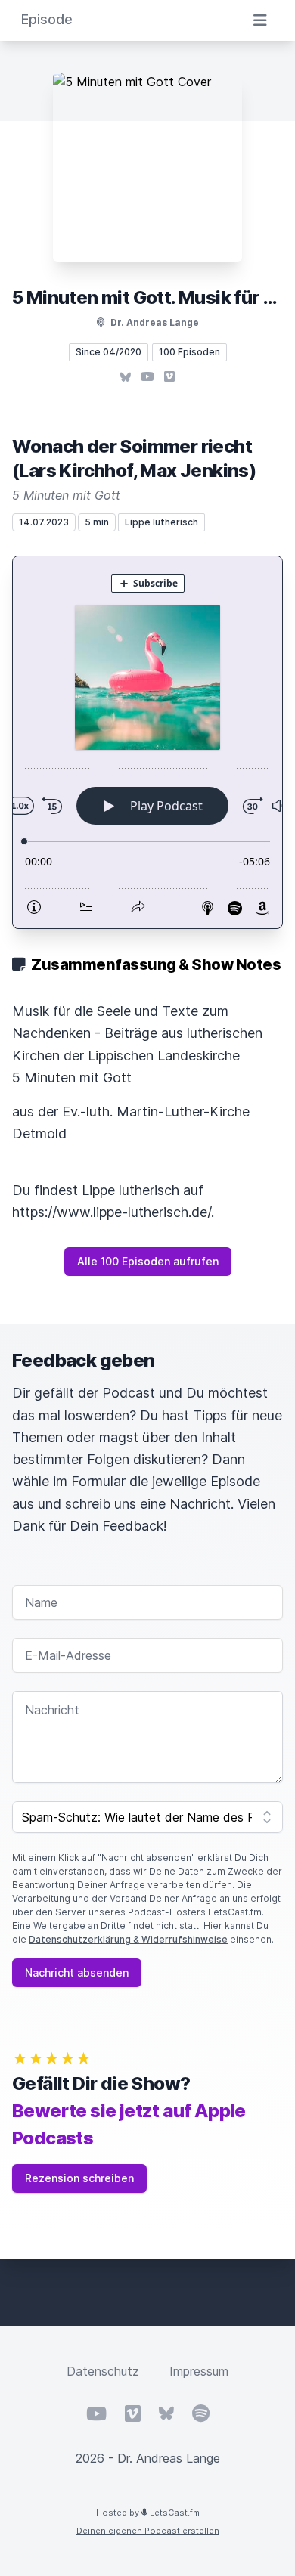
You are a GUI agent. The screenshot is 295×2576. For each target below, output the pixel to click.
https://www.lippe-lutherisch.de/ (112, 1212)
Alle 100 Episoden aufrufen (148, 1261)
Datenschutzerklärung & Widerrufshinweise (128, 1939)
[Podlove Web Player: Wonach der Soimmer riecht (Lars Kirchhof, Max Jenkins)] (147, 742)
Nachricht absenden (77, 1972)
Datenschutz (103, 2371)
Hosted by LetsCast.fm (148, 2513)
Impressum (199, 2371)
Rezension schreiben (79, 2178)
